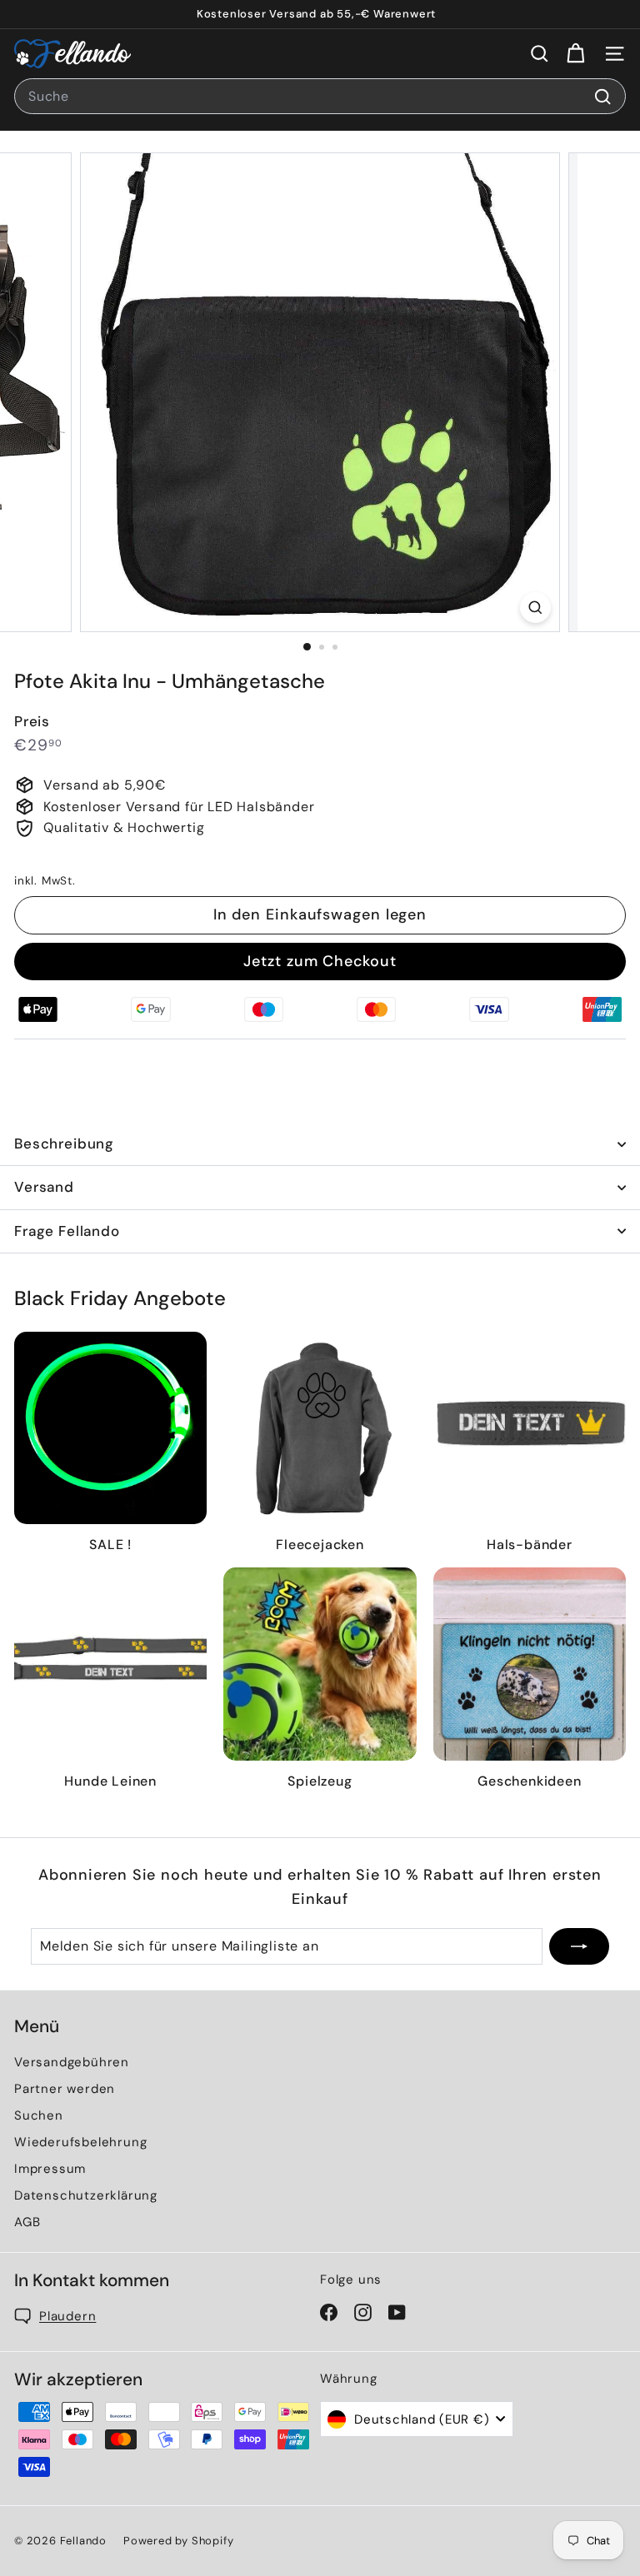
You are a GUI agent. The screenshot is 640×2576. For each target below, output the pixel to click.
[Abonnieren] (579, 1946)
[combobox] (320, 97)
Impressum (50, 2169)
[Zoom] (535, 608)
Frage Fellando (67, 1231)
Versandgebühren (72, 2062)
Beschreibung (64, 1144)
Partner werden (65, 2089)
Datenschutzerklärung (86, 2195)
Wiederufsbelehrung (80, 2142)
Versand (44, 1187)
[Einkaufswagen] (575, 54)
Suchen (39, 2115)
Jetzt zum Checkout (320, 961)
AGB (27, 2222)
